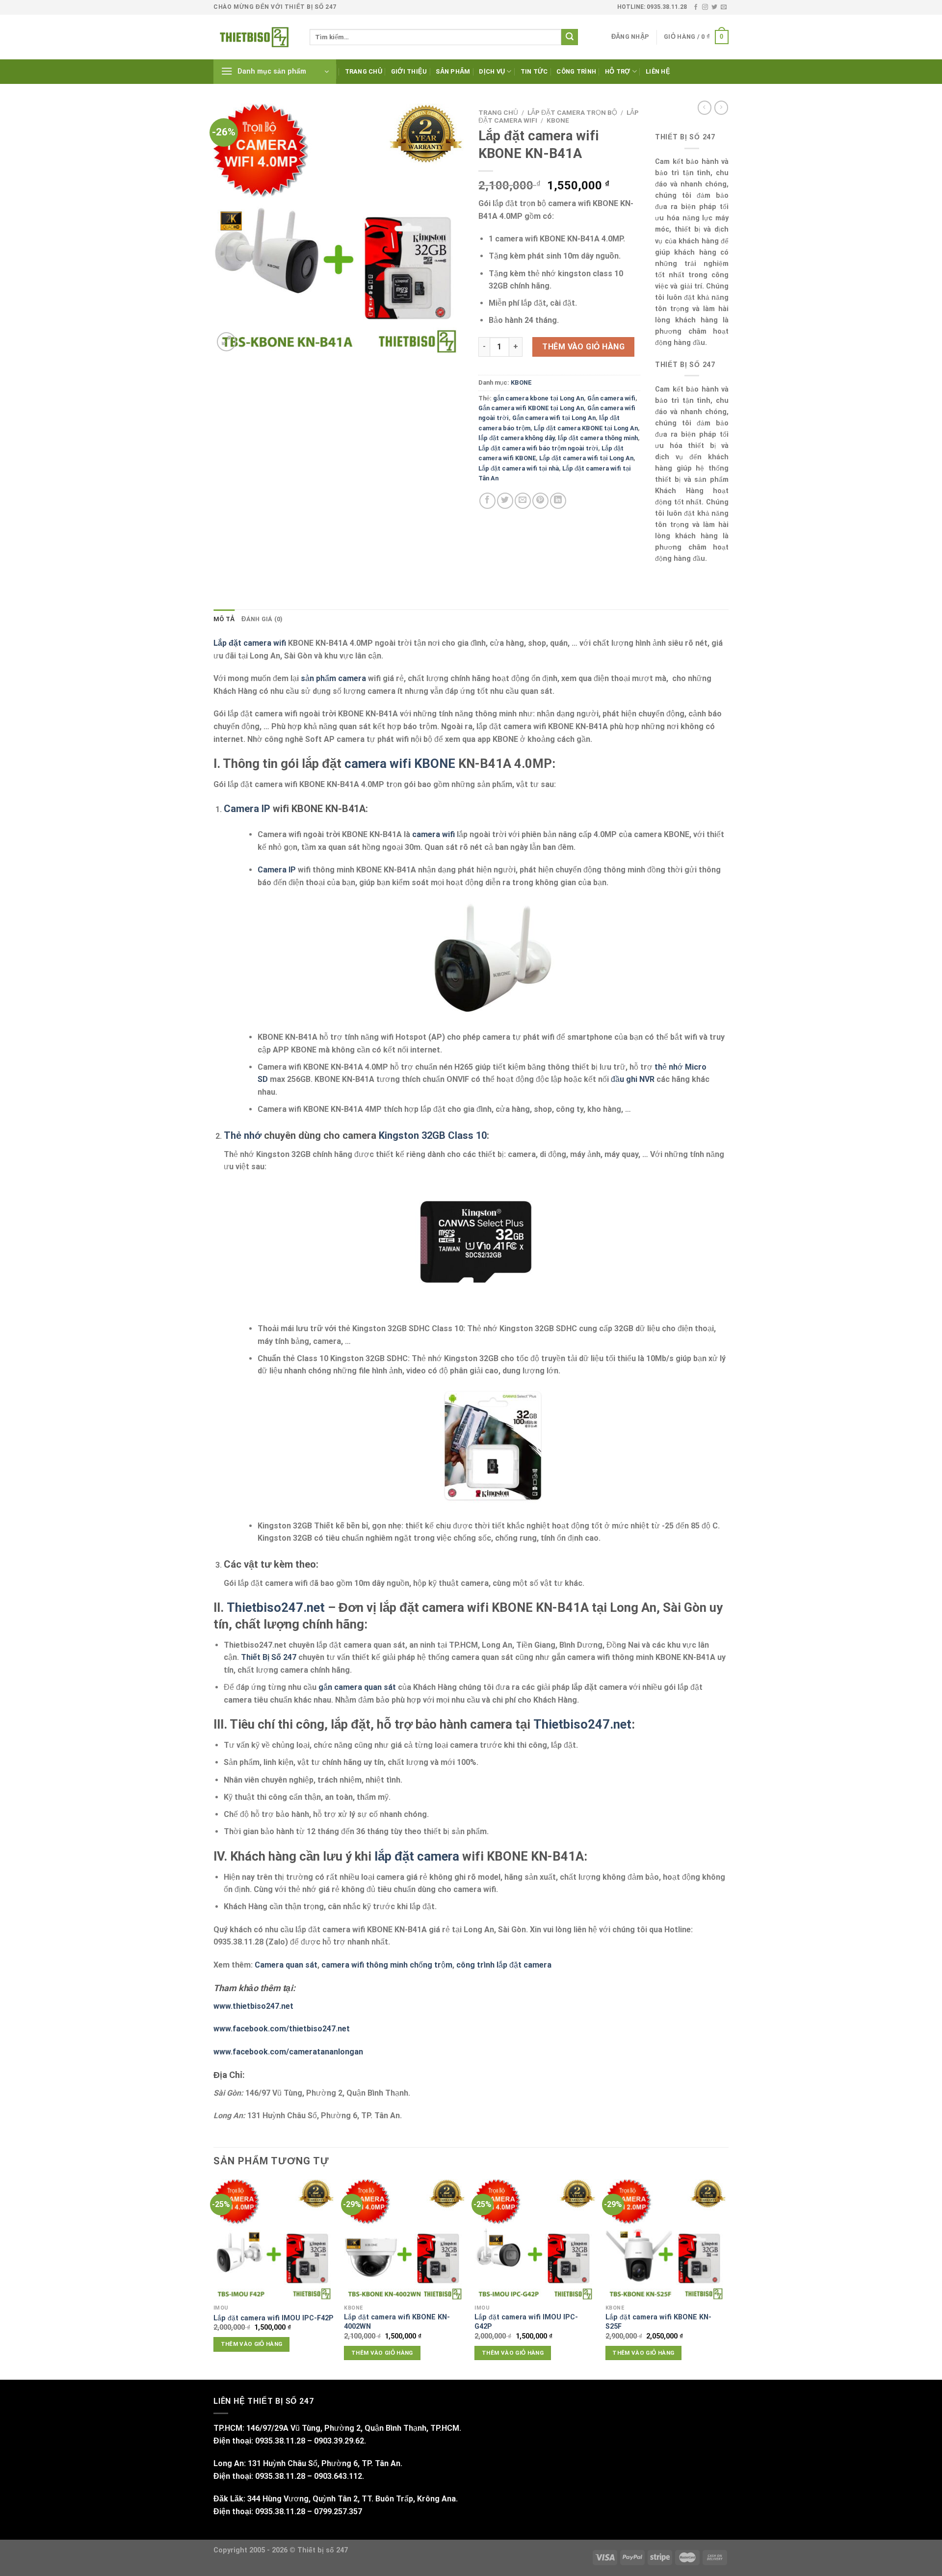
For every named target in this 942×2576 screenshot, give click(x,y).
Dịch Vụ (492, 71)
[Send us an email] (724, 7)
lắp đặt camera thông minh (598, 438)
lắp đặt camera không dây (516, 438)
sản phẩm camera (333, 678)
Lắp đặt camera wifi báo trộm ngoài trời (538, 448)
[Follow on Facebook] (696, 7)
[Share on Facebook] (487, 501)
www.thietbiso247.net (253, 2006)
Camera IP (247, 809)
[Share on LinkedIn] (558, 501)
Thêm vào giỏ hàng (583, 347)
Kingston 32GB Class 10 (433, 1135)
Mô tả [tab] (224, 619)
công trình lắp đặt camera (504, 1965)
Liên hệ (658, 71)
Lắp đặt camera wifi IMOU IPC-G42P (526, 2322)
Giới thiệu (409, 71)
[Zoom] (226, 342)
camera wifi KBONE (400, 763)
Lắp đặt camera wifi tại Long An (586, 458)
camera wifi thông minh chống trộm (387, 1965)
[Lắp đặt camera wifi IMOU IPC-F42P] (274, 2240)
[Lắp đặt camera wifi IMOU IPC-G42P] (535, 2240)
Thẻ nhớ (243, 1135)
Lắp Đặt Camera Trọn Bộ (572, 112)
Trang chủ (364, 71)
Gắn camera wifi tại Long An (554, 418)
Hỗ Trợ (618, 71)
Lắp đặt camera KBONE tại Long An (586, 428)
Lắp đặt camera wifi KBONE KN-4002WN (397, 2322)
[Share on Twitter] (505, 501)
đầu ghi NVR (633, 1079)
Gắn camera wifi (611, 398)
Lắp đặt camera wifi (250, 643)
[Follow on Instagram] (705, 7)
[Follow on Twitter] (714, 7)
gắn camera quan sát (357, 1687)
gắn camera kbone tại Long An (538, 398)
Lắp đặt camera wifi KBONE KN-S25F (658, 2322)
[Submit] (570, 37)
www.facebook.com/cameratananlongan (288, 2052)
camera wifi (433, 834)
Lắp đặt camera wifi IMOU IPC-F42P (274, 2318)
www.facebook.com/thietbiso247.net (282, 2029)
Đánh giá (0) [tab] (262, 619)
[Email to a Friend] (523, 501)
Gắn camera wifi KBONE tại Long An (531, 408)
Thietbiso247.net (276, 1607)
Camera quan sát (286, 1965)
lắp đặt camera (417, 1856)
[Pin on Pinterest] (540, 501)
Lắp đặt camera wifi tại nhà (519, 468)
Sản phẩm (453, 71)
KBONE (558, 120)
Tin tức (534, 71)
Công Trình (576, 71)
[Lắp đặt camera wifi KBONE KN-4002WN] (405, 2240)
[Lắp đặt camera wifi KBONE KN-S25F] (666, 2240)
